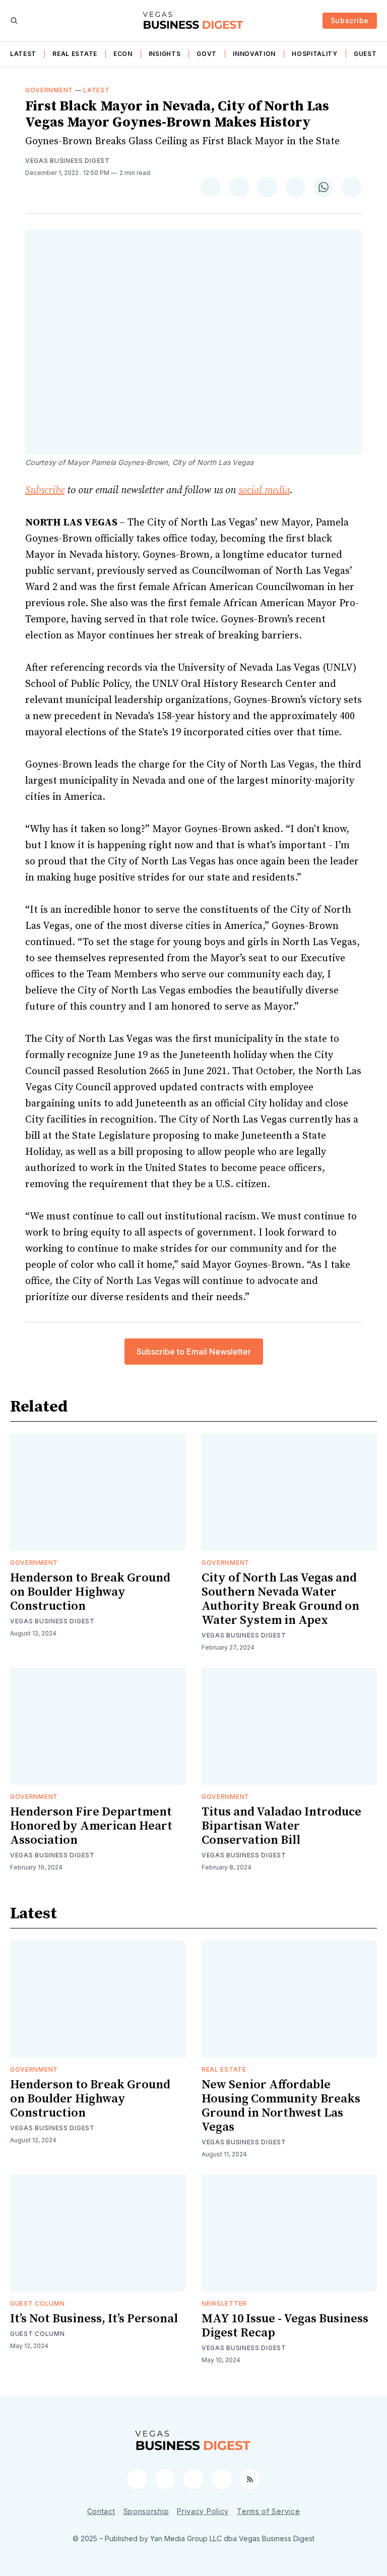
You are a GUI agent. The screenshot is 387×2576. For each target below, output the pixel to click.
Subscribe (350, 20)
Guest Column (37, 2303)
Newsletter (224, 2303)
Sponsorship (146, 2511)
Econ (123, 54)
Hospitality (315, 54)
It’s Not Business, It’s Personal (94, 2319)
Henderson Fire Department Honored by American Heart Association (91, 1826)
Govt (207, 54)
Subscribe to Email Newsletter (194, 1352)
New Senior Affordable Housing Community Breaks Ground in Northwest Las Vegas (281, 2106)
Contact (101, 2511)
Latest (23, 54)
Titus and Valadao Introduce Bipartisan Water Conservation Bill (281, 1826)
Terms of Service (268, 2511)
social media (264, 490)
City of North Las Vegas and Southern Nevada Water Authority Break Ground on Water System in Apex (280, 1599)
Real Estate (75, 54)
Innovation (254, 54)
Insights (165, 54)
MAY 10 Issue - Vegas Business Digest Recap (285, 2326)
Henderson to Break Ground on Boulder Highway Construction (90, 1592)
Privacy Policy (203, 2511)
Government (49, 90)
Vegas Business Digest (68, 161)
